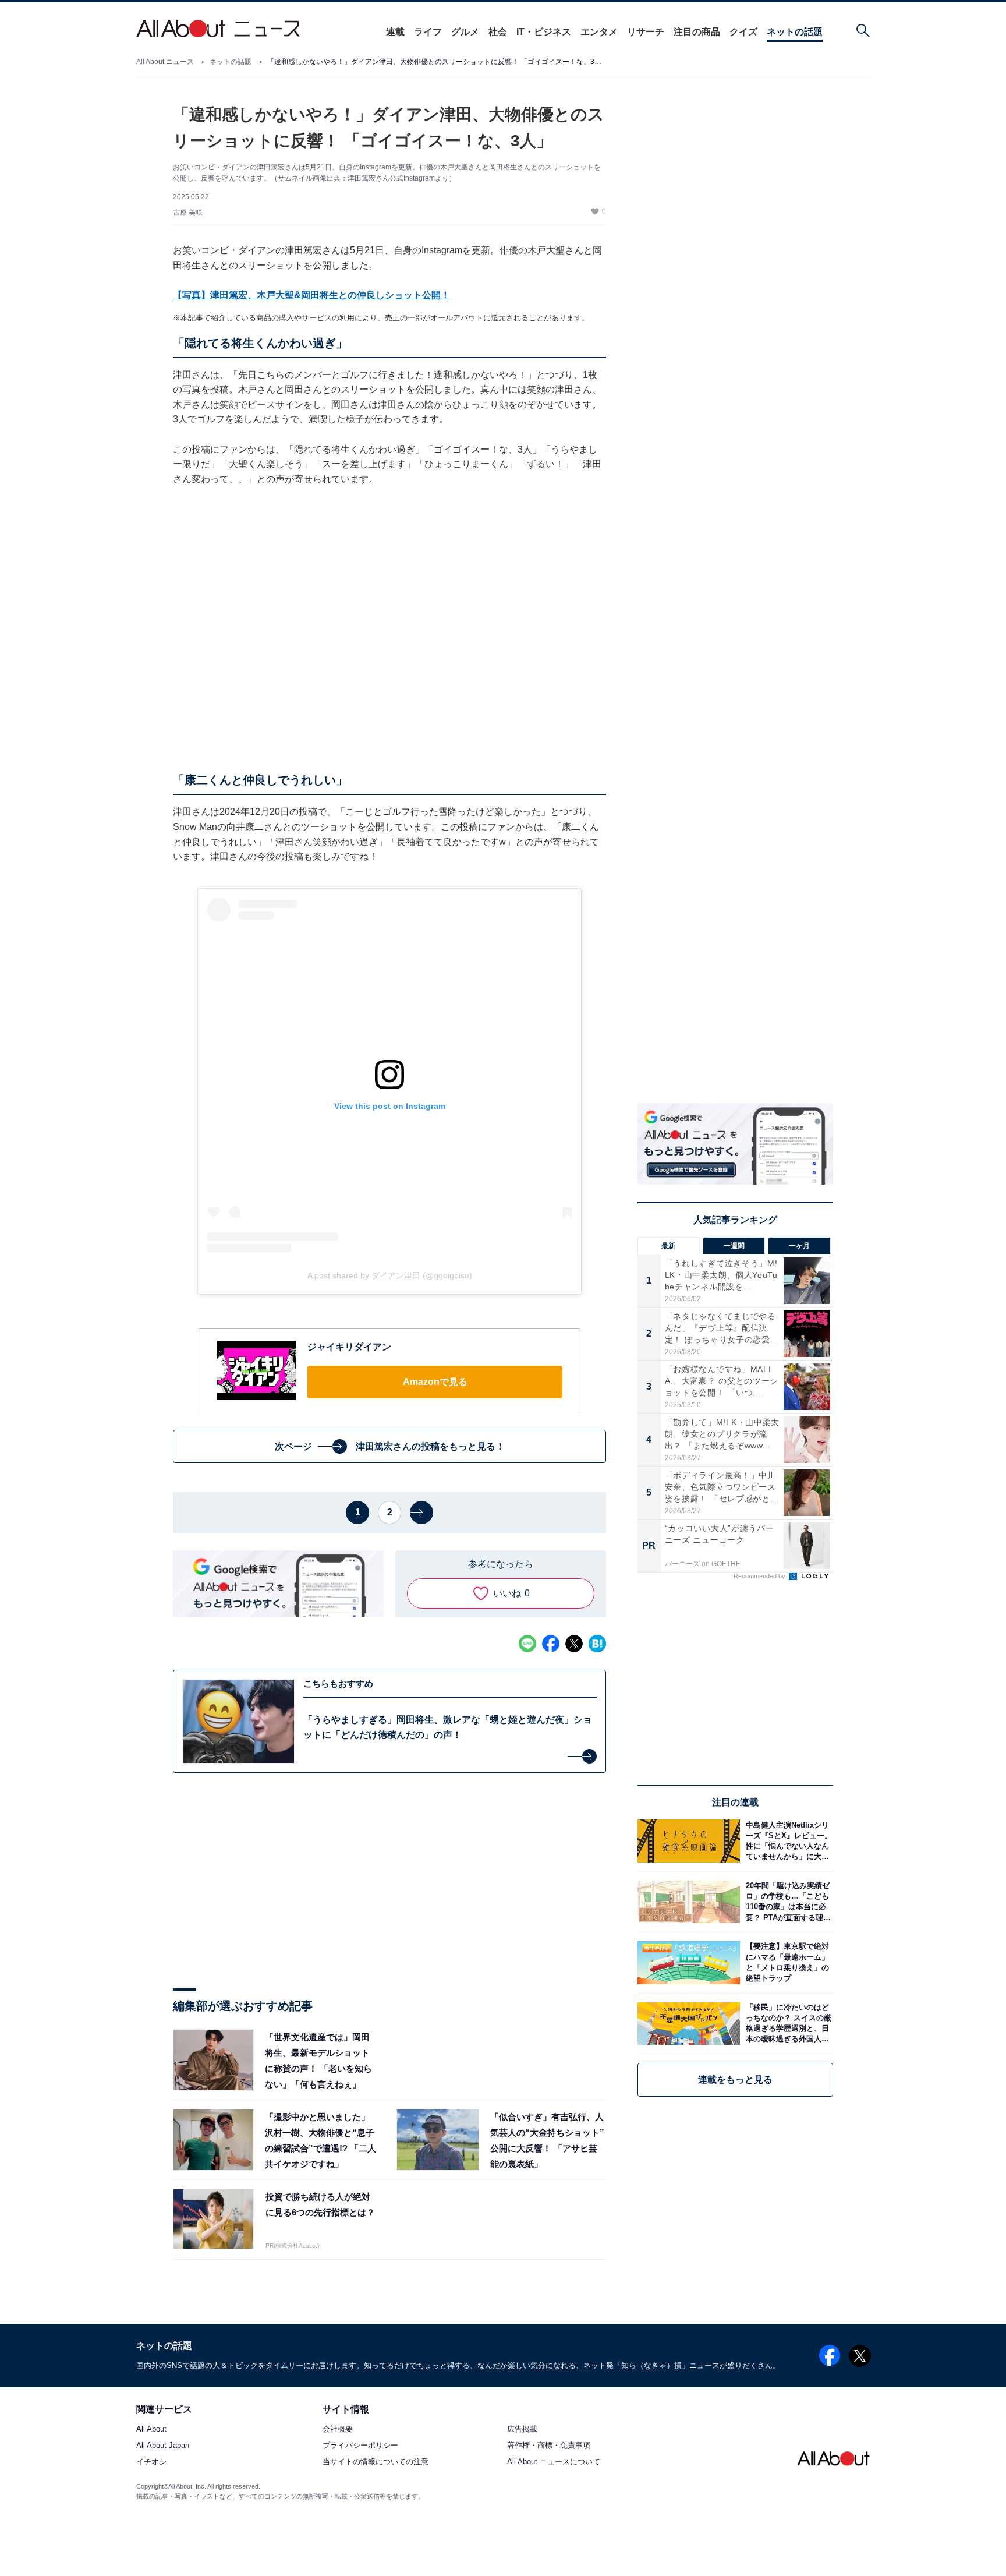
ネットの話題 (795, 32)
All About (151, 2430)
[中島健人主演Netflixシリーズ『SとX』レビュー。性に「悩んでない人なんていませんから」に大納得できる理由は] (787, 1841)
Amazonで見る (435, 1382)
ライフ (428, 32)
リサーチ (646, 32)
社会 (498, 32)
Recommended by (760, 1576)
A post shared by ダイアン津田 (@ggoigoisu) (390, 1275)
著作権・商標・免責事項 (549, 2446)
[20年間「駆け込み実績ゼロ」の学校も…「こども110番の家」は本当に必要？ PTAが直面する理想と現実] (787, 1902)
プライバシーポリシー (360, 2446)
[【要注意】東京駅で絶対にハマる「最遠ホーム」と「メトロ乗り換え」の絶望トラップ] (787, 1962)
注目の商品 (697, 32)
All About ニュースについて (554, 2462)
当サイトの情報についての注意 (376, 2462)
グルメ (465, 32)
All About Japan (163, 2446)
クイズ (743, 32)
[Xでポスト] (574, 1644)
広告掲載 (522, 2430)
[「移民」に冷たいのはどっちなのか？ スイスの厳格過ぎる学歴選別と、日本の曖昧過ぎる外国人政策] (787, 2024)
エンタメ (599, 32)
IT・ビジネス (544, 32)
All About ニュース (165, 62)
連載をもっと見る (735, 2079)
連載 (395, 32)
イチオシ (151, 2462)
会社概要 (338, 2430)
